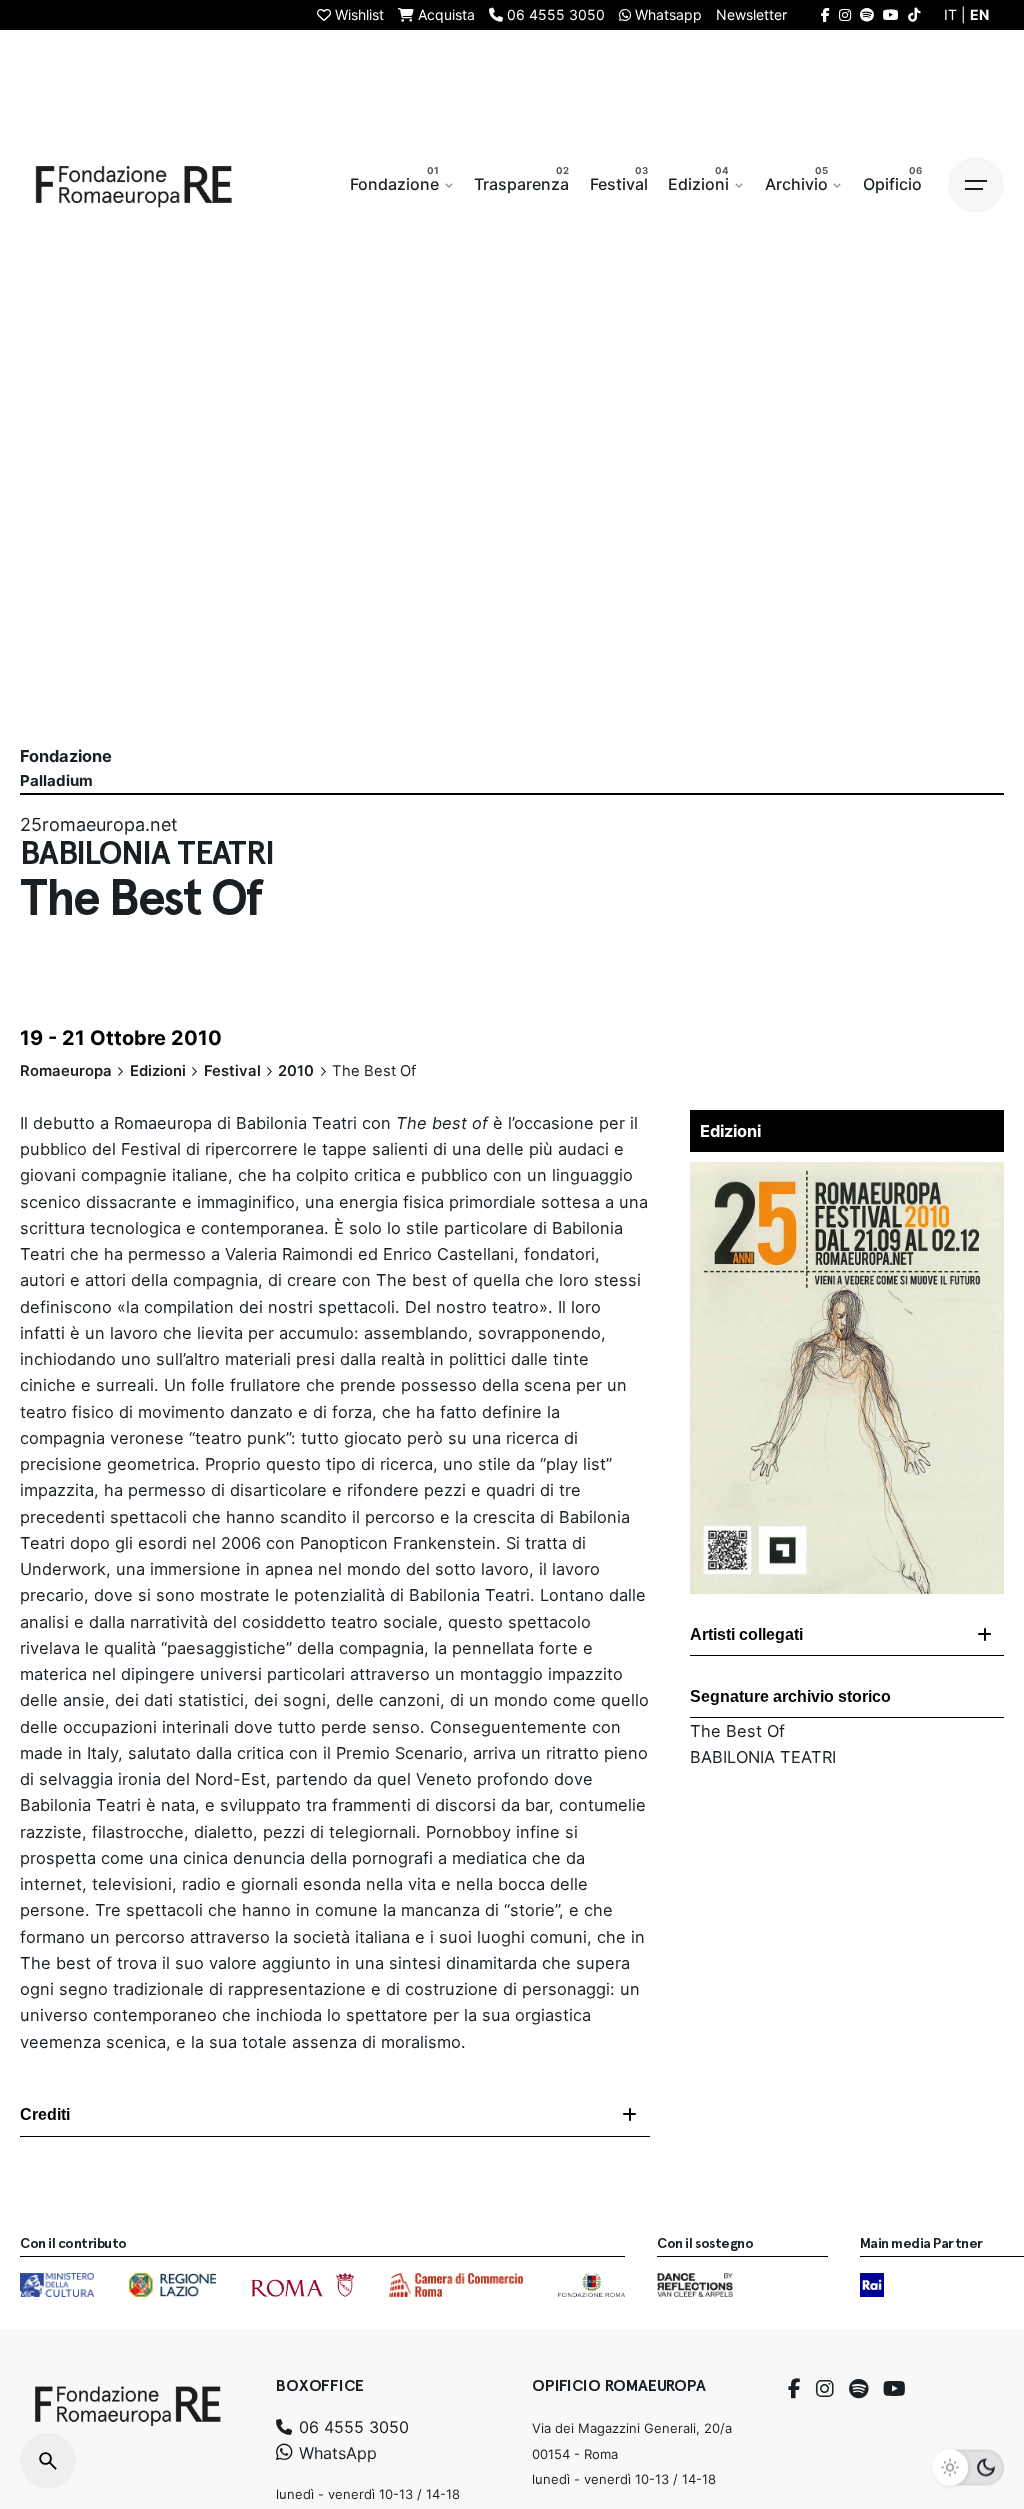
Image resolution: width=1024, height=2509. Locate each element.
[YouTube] (894, 2389)
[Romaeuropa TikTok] (914, 14)
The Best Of (737, 1731)
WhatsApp (335, 2453)
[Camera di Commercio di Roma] (456, 2285)
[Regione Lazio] (172, 2285)
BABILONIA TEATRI (763, 1757)
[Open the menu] (976, 185)
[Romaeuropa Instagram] (845, 14)
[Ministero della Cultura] (57, 2285)
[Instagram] (825, 2389)
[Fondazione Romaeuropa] (134, 185)
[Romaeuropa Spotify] (867, 14)
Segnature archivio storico (790, 1696)
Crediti (45, 2114)
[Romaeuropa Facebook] (825, 14)
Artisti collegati (746, 1634)
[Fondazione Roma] (591, 2285)
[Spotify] (858, 2389)
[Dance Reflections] (694, 2285)
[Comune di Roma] (302, 2285)
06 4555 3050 (351, 2427)
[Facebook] (794, 2389)
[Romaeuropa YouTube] (891, 14)
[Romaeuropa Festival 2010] (847, 1175)
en (979, 14)
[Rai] (872, 2285)
